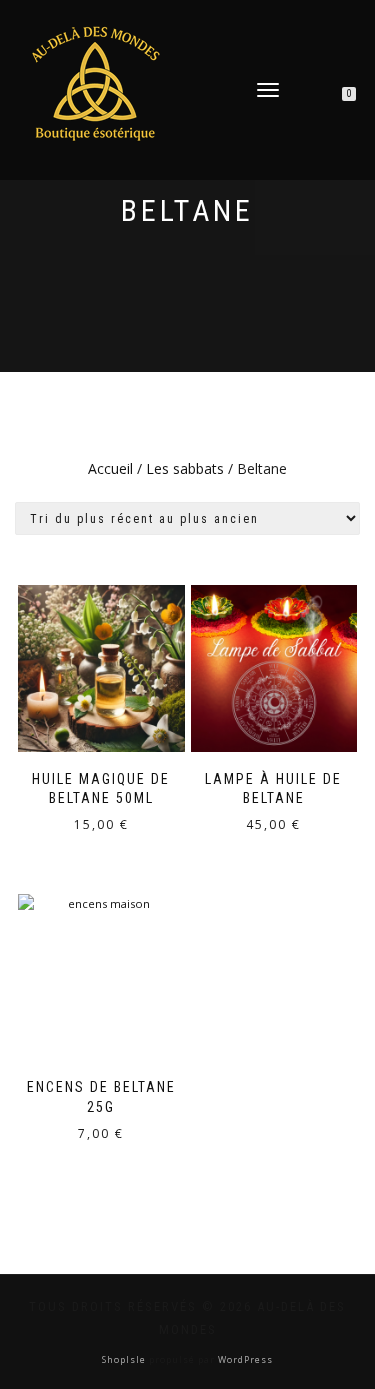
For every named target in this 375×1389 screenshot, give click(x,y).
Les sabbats (185, 468)
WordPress (244, 1359)
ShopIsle (125, 1359)
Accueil (110, 468)
